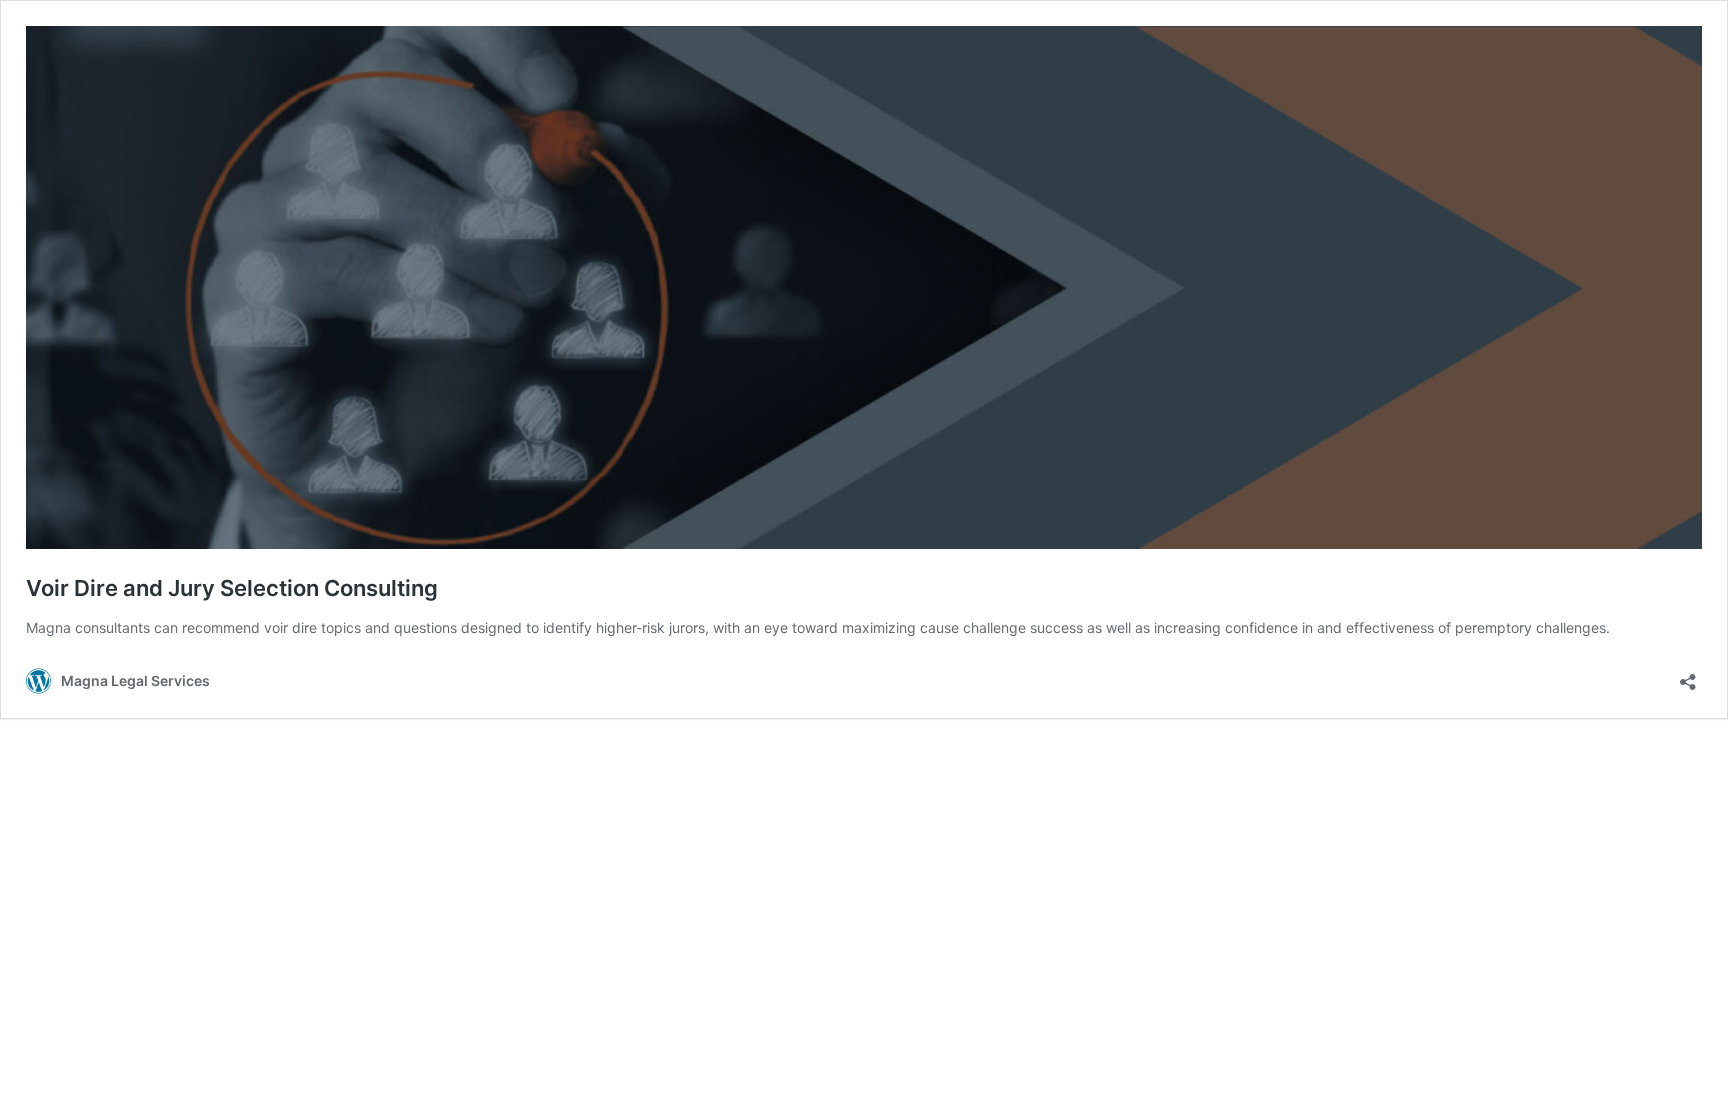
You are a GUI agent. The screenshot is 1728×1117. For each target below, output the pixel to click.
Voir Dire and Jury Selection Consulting (232, 588)
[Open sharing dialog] (1688, 675)
